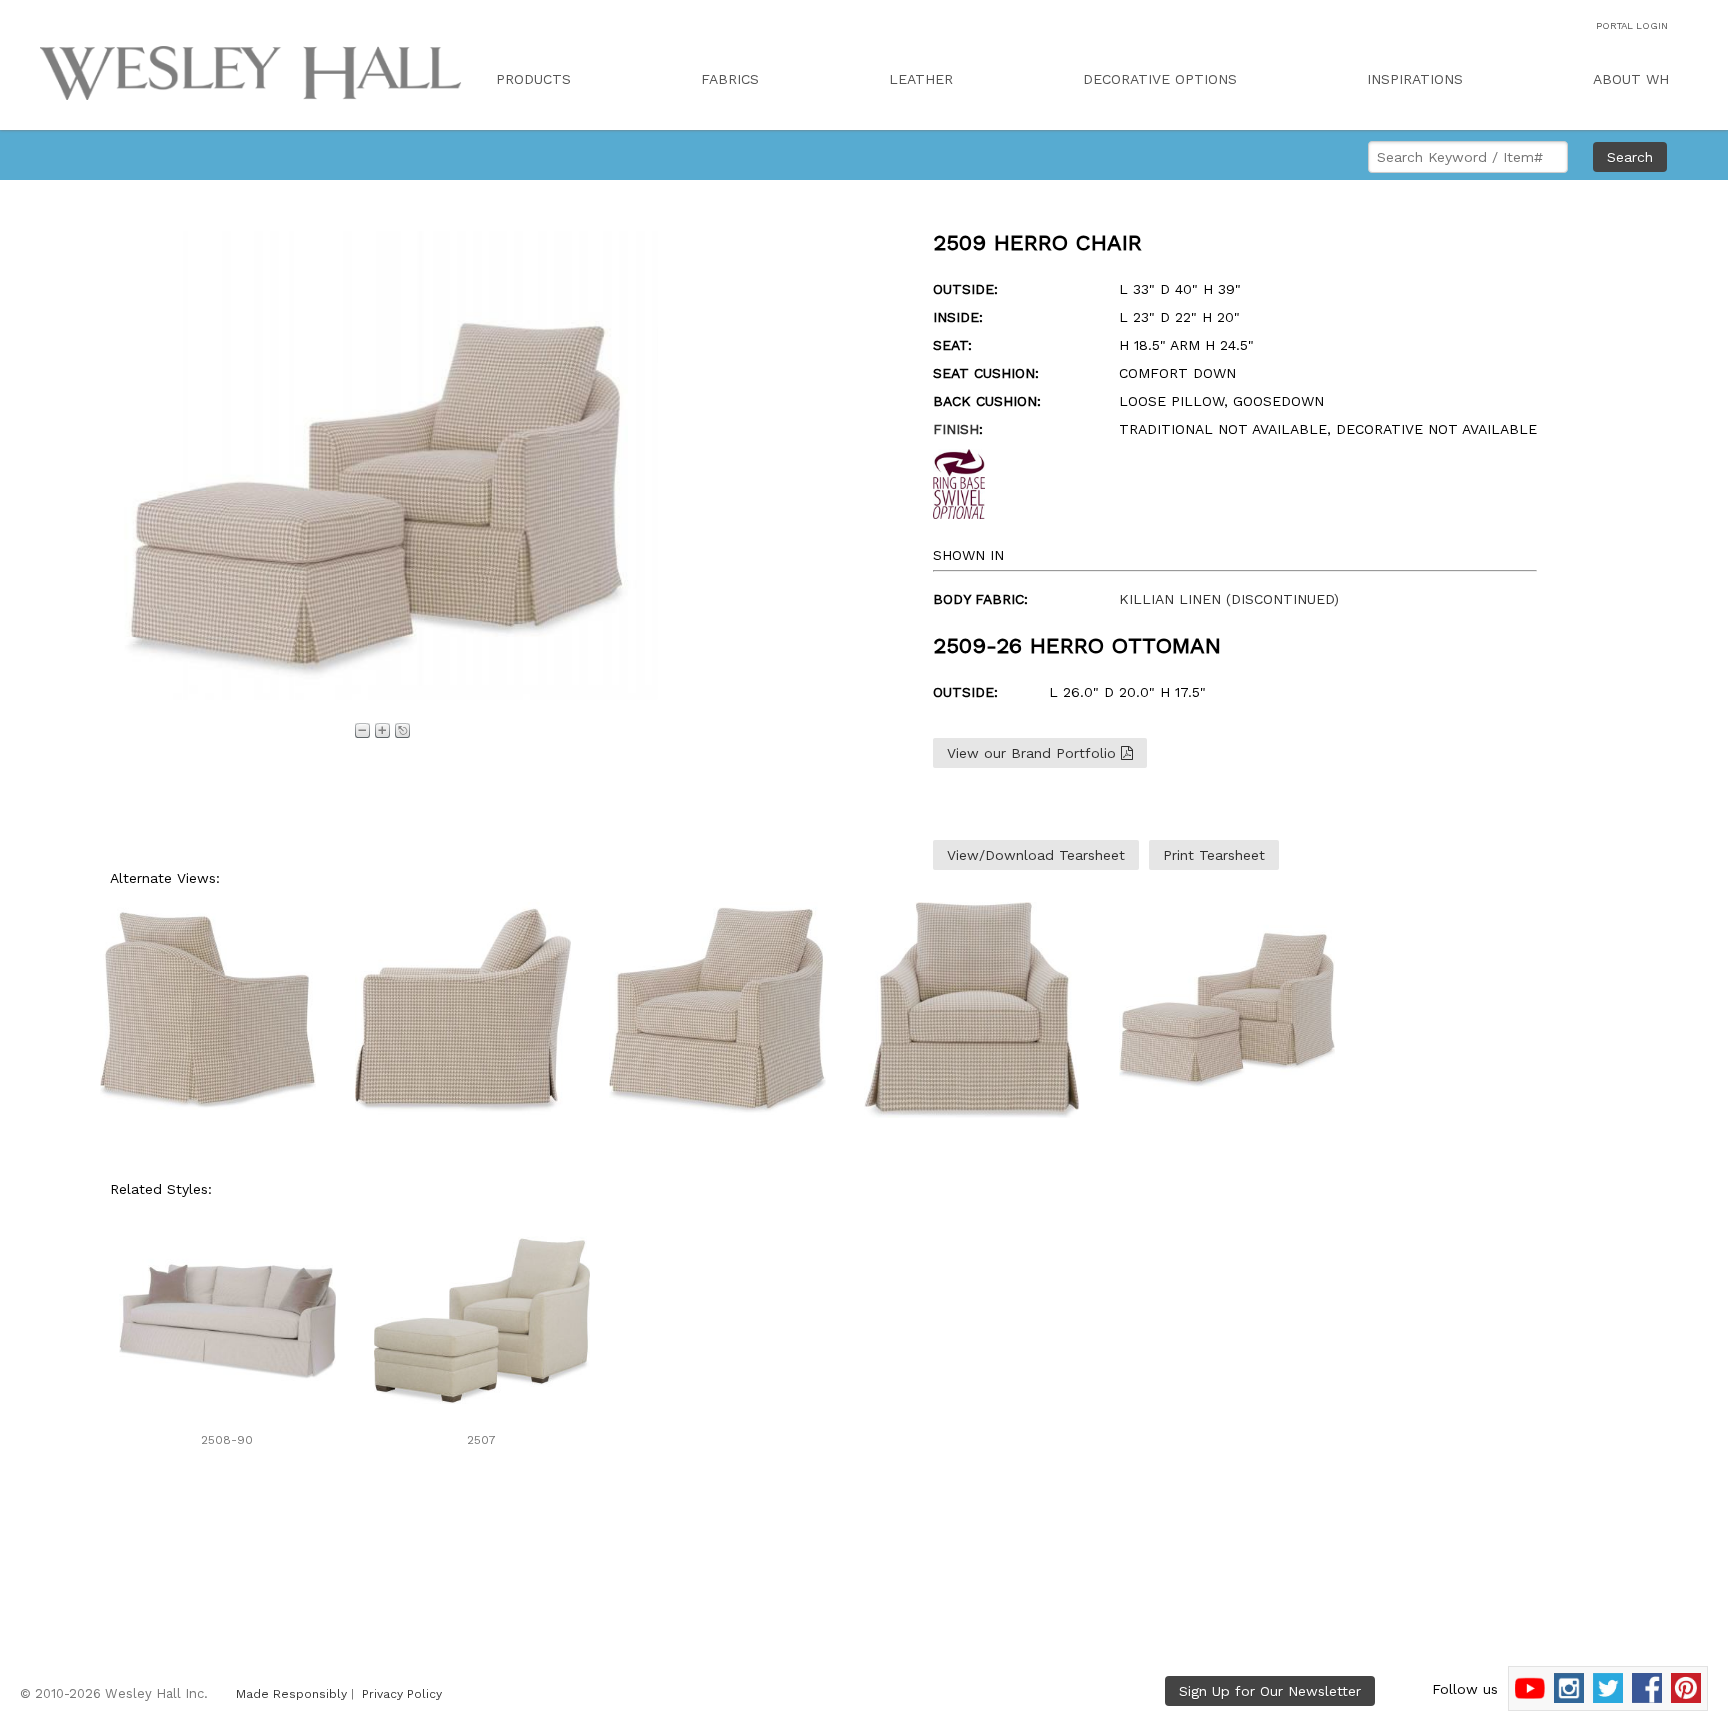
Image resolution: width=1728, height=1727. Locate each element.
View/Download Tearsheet (1036, 855)
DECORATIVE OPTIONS (1160, 79)
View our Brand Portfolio (1034, 753)
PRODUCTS (533, 79)
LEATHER (921, 79)
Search (1630, 157)
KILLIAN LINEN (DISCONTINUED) (1229, 599)
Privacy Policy (402, 1694)
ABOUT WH (1631, 79)
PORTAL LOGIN (1632, 25)
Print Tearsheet (1214, 855)
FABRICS (730, 79)
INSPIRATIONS (1415, 79)
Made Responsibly (291, 1694)
